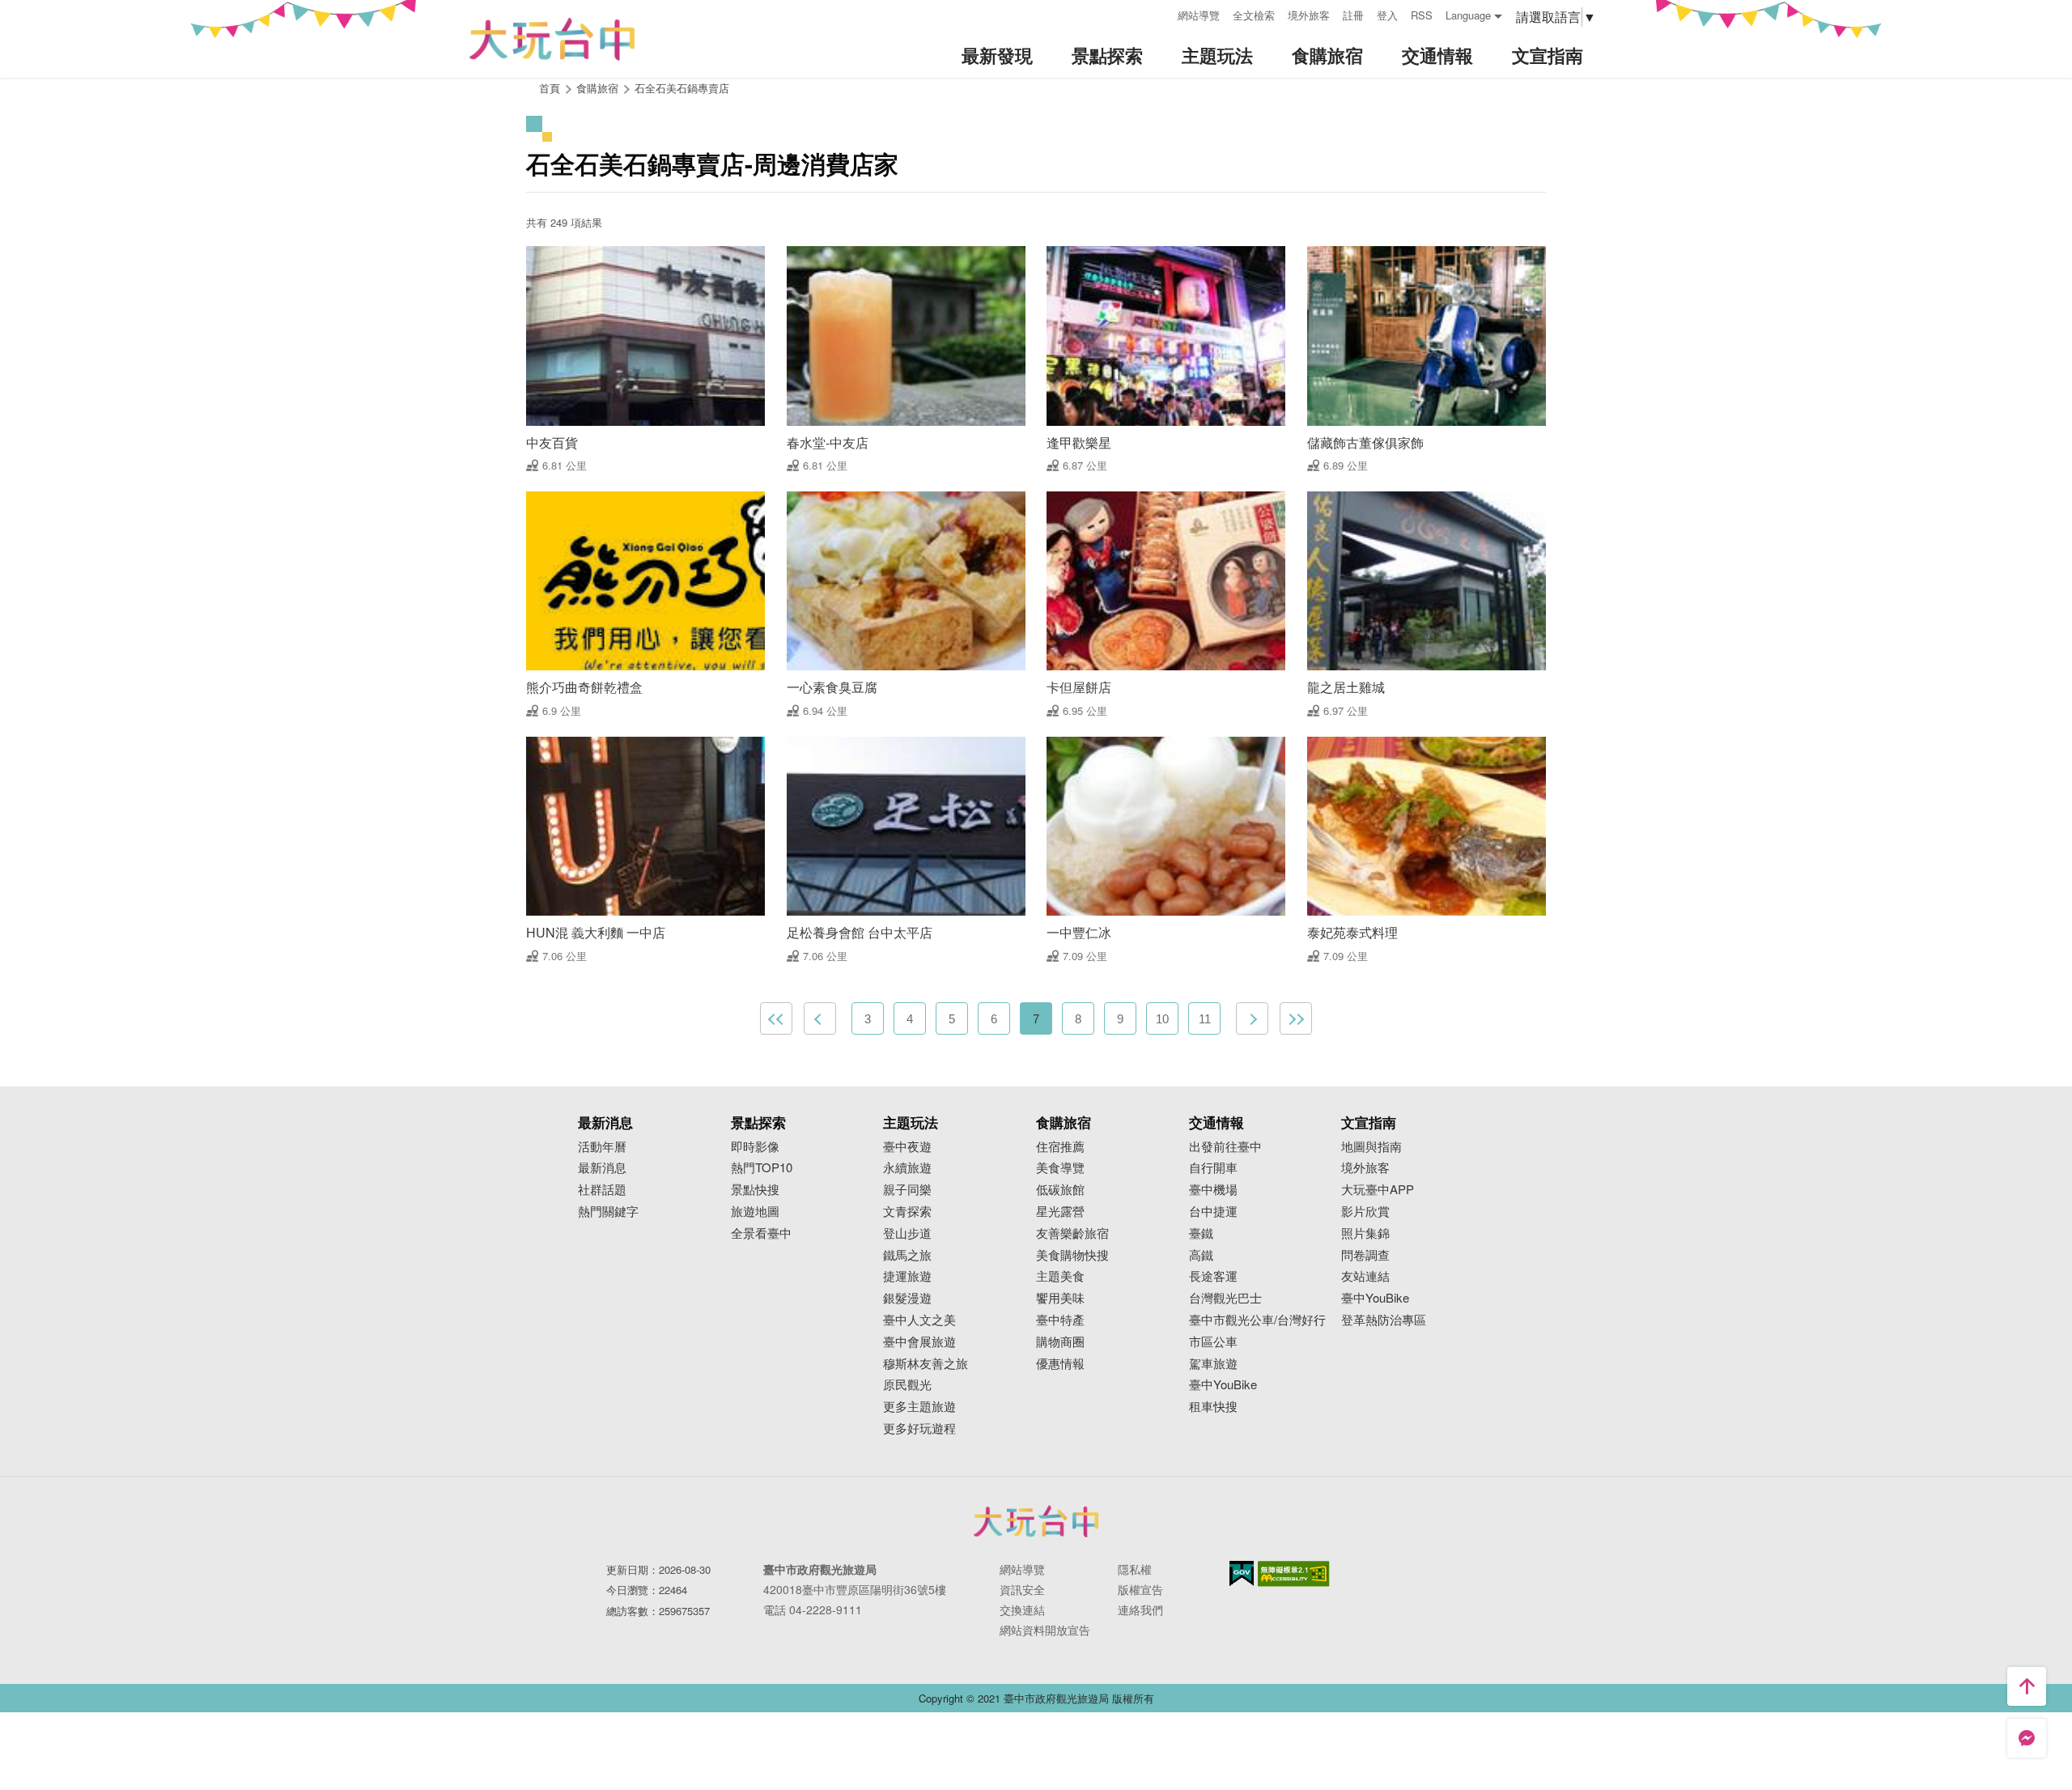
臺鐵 (1201, 1233)
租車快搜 (1213, 1407)
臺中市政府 (1036, 1521)
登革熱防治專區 (1384, 1320)
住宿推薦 (1060, 1147)
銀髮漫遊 (907, 1298)
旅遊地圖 (755, 1212)
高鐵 (1201, 1255)
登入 (1387, 15)
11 (1205, 1019)
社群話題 (602, 1190)
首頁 (550, 88)
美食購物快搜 (1072, 1255)
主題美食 (1060, 1276)
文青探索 (907, 1212)
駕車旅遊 (1213, 1364)
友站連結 (1365, 1276)
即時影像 (755, 1147)
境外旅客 (1309, 15)
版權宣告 (1140, 1589)
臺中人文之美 (919, 1320)
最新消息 (602, 1168)
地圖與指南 (1371, 1147)
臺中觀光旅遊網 (552, 39)
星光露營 (1060, 1212)
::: (1160, 13)
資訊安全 (1022, 1589)
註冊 (1353, 15)
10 (1162, 1019)
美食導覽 (1060, 1168)
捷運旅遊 (907, 1276)
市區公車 (1213, 1342)
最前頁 (776, 1018)
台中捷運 (1213, 1212)
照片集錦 (1365, 1233)
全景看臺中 (761, 1233)
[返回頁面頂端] (2027, 1686)
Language (1468, 15)
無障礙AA (1294, 1574)
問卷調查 (1365, 1255)
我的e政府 (1242, 1573)
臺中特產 (1060, 1320)
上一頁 (820, 1018)
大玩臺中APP (1378, 1190)
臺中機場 (1213, 1190)
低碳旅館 (1060, 1190)
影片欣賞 (1365, 1212)
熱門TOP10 (762, 1168)
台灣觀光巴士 (1225, 1298)
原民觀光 (907, 1385)
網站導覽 (1199, 15)
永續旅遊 (907, 1168)
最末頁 (1296, 1018)
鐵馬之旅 (907, 1255)
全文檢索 (1254, 15)
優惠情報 (1060, 1364)
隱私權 (1135, 1569)
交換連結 (1022, 1609)
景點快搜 (755, 1190)
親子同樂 (907, 1190)
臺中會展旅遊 (919, 1342)
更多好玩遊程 (919, 1429)
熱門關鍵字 (608, 1212)
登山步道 (907, 1233)
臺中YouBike (1223, 1385)
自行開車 (1213, 1168)
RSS (1422, 15)
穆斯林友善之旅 (926, 1364)
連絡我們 (1140, 1609)
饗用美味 (1060, 1298)
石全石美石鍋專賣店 (682, 88)
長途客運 (1213, 1276)
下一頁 (1252, 1018)
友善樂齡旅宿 (1072, 1233)
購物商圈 (1060, 1342)
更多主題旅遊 (919, 1407)
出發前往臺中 (1225, 1147)
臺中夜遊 (907, 1147)
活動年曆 (602, 1147)
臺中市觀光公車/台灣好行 (1257, 1320)
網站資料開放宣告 (1045, 1630)
